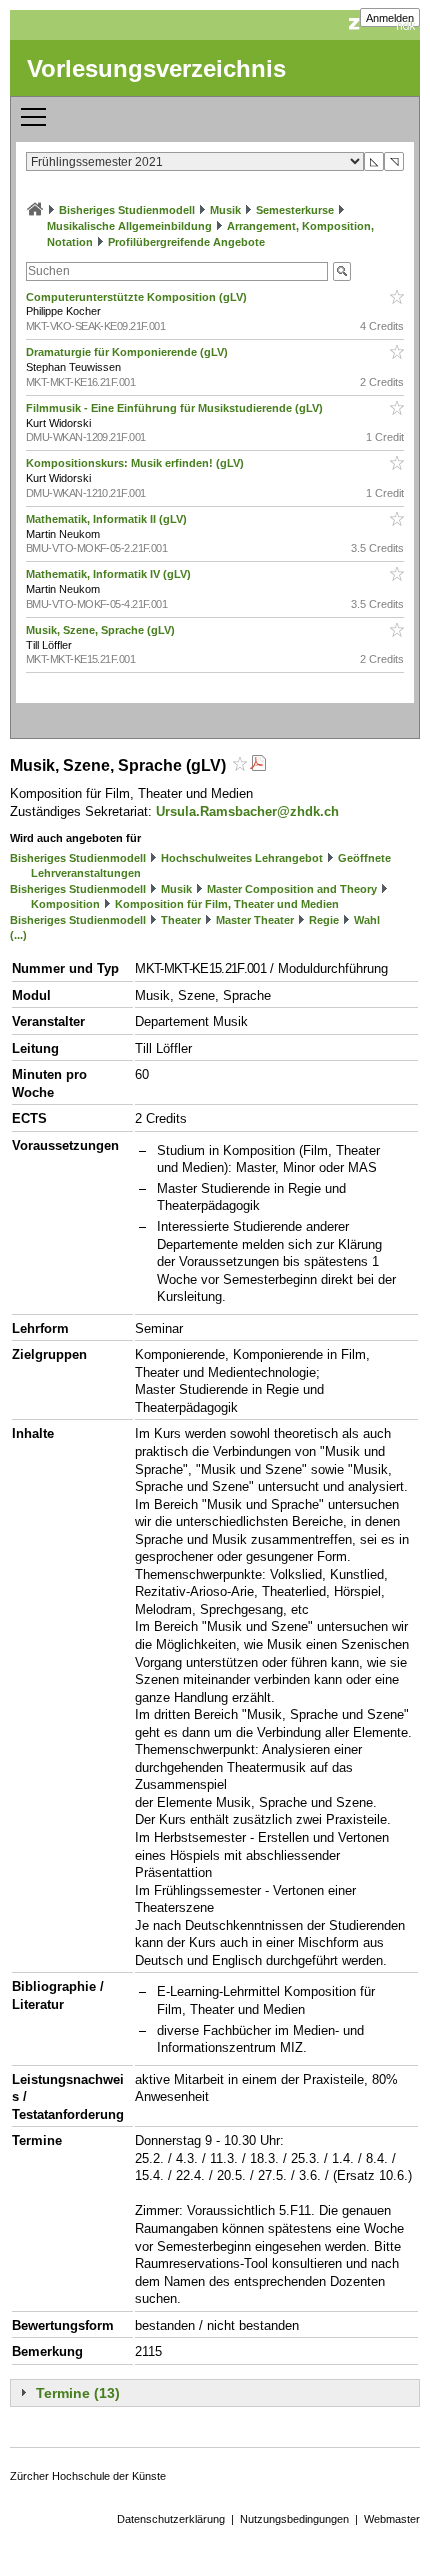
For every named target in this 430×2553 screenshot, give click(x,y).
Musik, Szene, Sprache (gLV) (102, 630)
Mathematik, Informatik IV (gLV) (110, 574)
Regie (324, 920)
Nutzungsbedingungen (294, 2519)
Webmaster (392, 2519)
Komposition (65, 904)
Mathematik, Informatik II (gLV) (108, 519)
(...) (18, 935)
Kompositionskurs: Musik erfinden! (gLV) (136, 463)
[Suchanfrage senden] (342, 271)
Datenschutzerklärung (171, 2519)
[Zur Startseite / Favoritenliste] (35, 210)
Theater (181, 920)
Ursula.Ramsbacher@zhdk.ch (247, 811)
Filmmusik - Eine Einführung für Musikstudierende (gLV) (176, 408)
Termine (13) (78, 2393)
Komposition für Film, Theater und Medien (227, 904)
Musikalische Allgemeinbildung (129, 226)
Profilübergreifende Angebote (186, 242)
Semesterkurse (295, 210)
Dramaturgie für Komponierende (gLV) (128, 352)
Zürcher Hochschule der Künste (88, 2476)
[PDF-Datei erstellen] (258, 765)
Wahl (367, 920)
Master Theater (255, 920)
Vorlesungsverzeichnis (156, 68)
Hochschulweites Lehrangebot (242, 858)
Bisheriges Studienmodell (127, 210)
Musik (225, 210)
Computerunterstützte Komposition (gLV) (138, 297)
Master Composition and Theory (292, 889)
